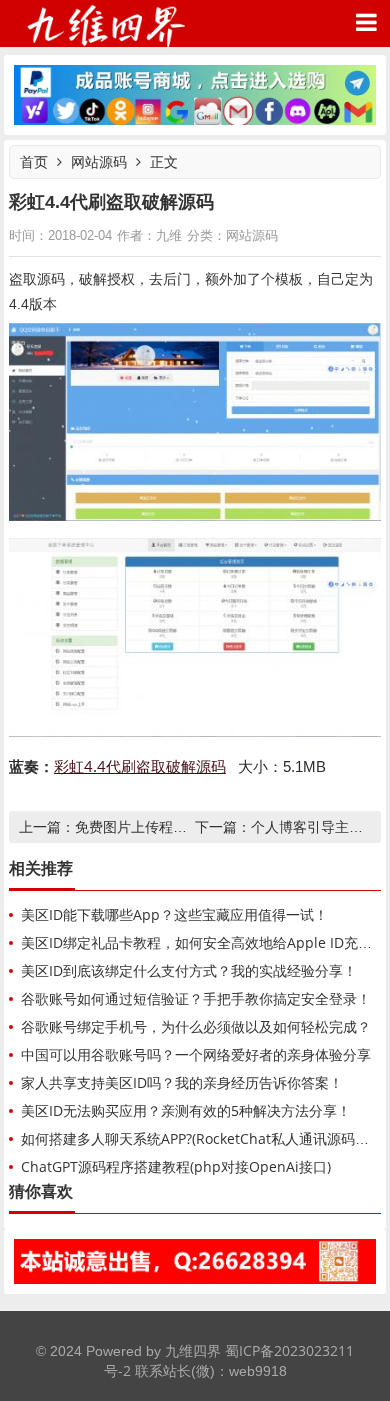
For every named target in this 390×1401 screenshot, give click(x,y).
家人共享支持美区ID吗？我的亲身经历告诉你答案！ (182, 1082)
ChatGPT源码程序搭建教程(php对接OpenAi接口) (176, 1166)
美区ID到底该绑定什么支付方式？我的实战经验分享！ (189, 970)
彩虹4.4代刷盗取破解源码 (140, 766)
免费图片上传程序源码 (145, 826)
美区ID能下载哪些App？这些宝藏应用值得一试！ (174, 914)
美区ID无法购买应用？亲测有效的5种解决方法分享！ (186, 1110)
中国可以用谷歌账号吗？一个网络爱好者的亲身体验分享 (196, 1054)
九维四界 (105, 23)
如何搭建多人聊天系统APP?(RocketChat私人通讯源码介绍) (204, 1138)
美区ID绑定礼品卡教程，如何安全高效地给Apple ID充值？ (203, 942)
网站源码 (99, 161)
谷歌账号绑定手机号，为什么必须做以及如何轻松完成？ (196, 1026)
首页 (34, 161)
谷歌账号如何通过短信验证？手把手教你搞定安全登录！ (196, 998)
